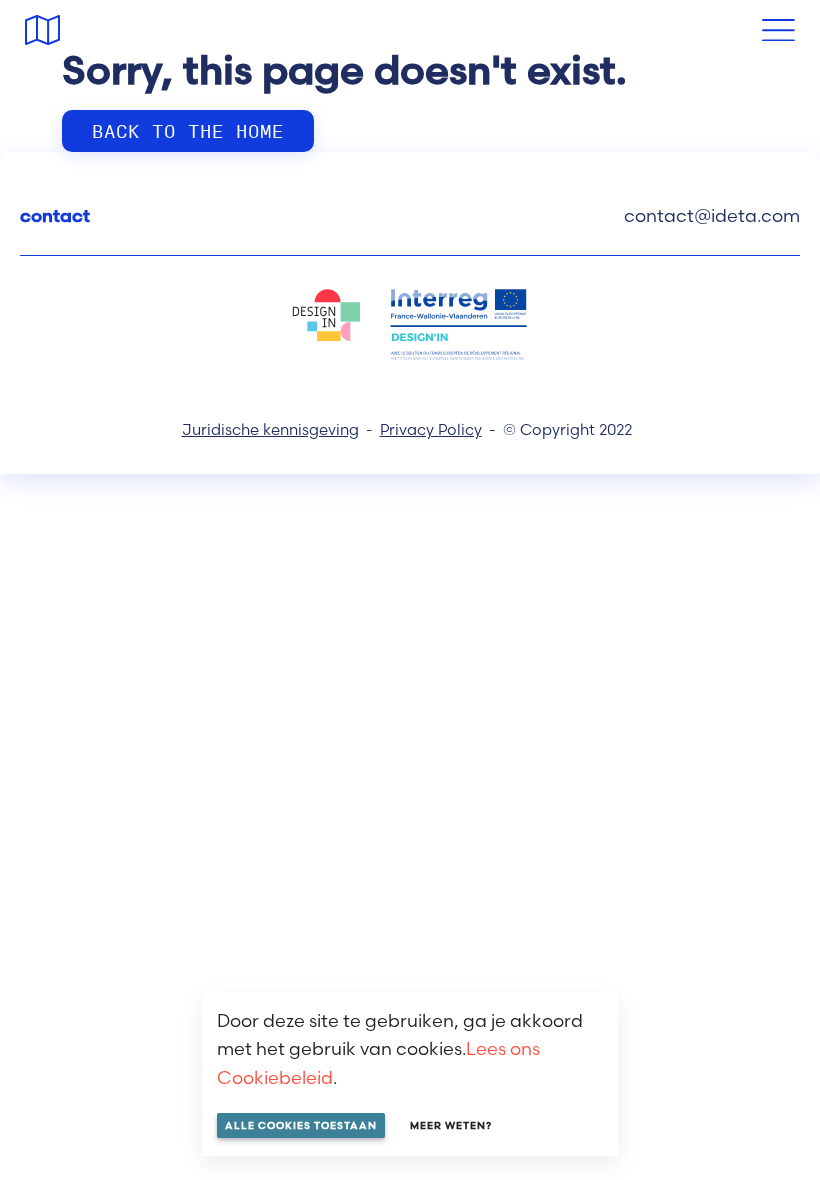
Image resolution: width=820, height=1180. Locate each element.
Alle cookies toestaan (301, 1125)
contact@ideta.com (712, 215)
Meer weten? (451, 1125)
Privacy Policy (431, 429)
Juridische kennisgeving (270, 429)
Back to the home (188, 130)
